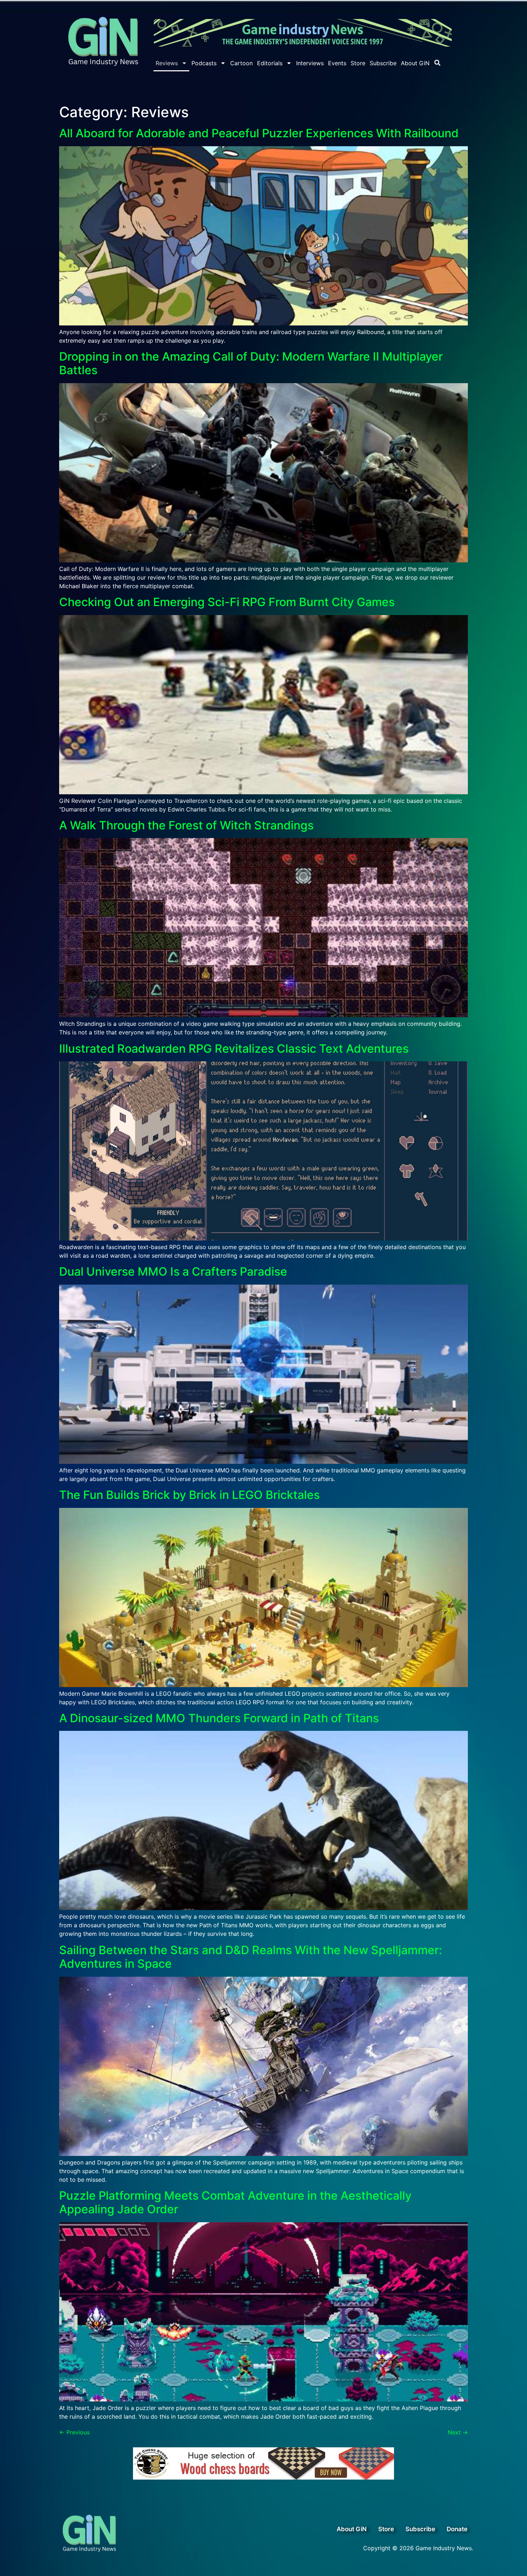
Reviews (167, 63)
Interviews (310, 63)
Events (337, 63)
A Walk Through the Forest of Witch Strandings (186, 825)
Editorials (270, 63)
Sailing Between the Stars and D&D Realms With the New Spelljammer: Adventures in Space (251, 1957)
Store (358, 63)
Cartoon (241, 63)
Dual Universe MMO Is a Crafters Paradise (173, 1272)
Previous (74, 2432)
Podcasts (204, 63)
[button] (437, 63)
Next (458, 2432)
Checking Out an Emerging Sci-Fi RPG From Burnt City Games (227, 602)
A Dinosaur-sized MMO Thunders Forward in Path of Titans (219, 1718)
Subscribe (383, 63)
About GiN (415, 63)
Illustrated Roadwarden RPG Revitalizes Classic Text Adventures (234, 1049)
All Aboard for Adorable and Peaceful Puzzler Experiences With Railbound (259, 133)
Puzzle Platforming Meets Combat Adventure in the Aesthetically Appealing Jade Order (235, 2202)
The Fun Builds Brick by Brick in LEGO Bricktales (189, 1495)
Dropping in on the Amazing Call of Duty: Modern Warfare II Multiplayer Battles (251, 363)
